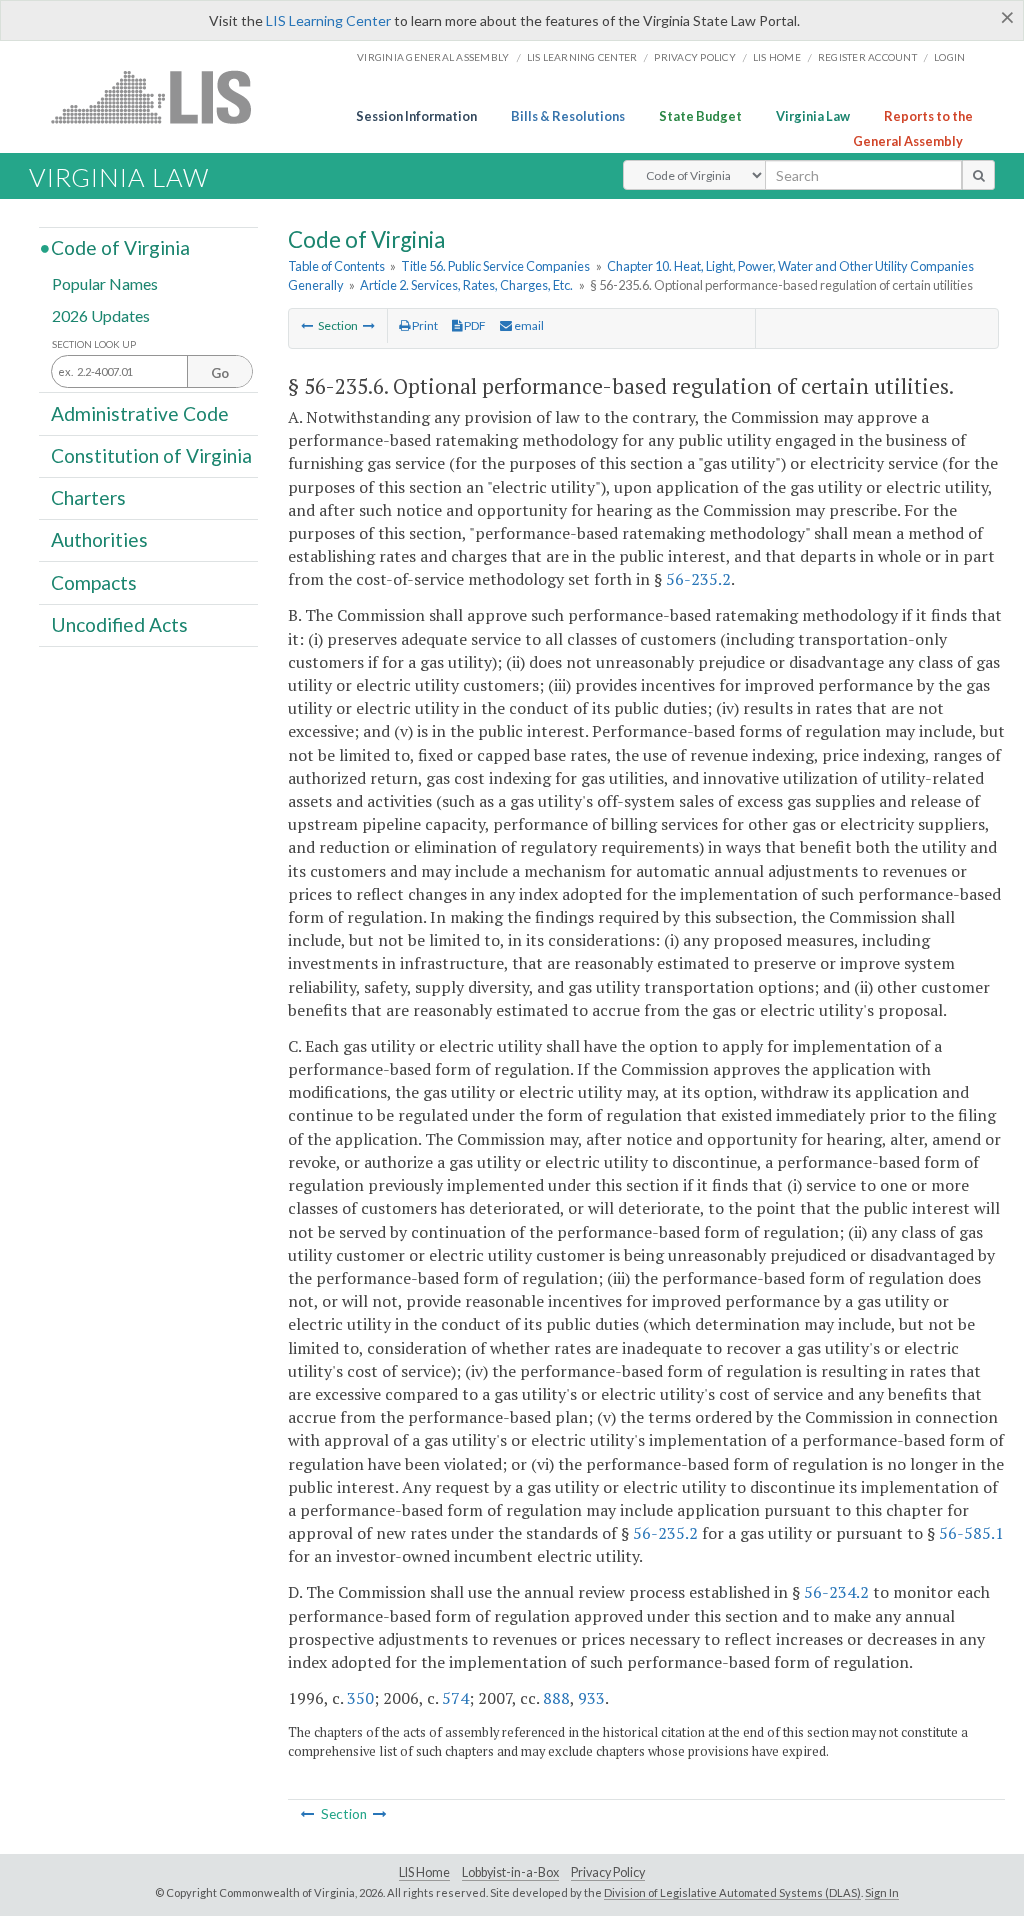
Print (424, 325)
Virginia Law (813, 116)
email (528, 325)
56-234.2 (836, 1592)
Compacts (94, 581)
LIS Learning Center (328, 20)
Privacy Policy (695, 57)
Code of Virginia (120, 247)
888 (556, 1698)
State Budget (700, 116)
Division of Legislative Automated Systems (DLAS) (732, 1892)
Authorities (99, 539)
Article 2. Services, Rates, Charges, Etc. (466, 285)
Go (220, 373)
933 (591, 1698)
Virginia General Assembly (433, 57)
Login (949, 57)
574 (455, 1698)
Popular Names (105, 283)
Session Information (416, 116)
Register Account (867, 57)
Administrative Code (140, 412)
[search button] (978, 175)
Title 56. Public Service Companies (495, 266)
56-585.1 (971, 1533)
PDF (474, 325)
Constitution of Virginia (151, 455)
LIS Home (424, 1872)
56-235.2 (698, 579)
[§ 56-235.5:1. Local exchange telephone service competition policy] (307, 325)
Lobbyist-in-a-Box (510, 1872)
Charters (88, 497)
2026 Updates (101, 314)
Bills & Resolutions (568, 116)
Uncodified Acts (119, 624)
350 (360, 1698)
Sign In (882, 1892)
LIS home (777, 57)
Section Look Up (94, 344)
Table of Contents (336, 266)
